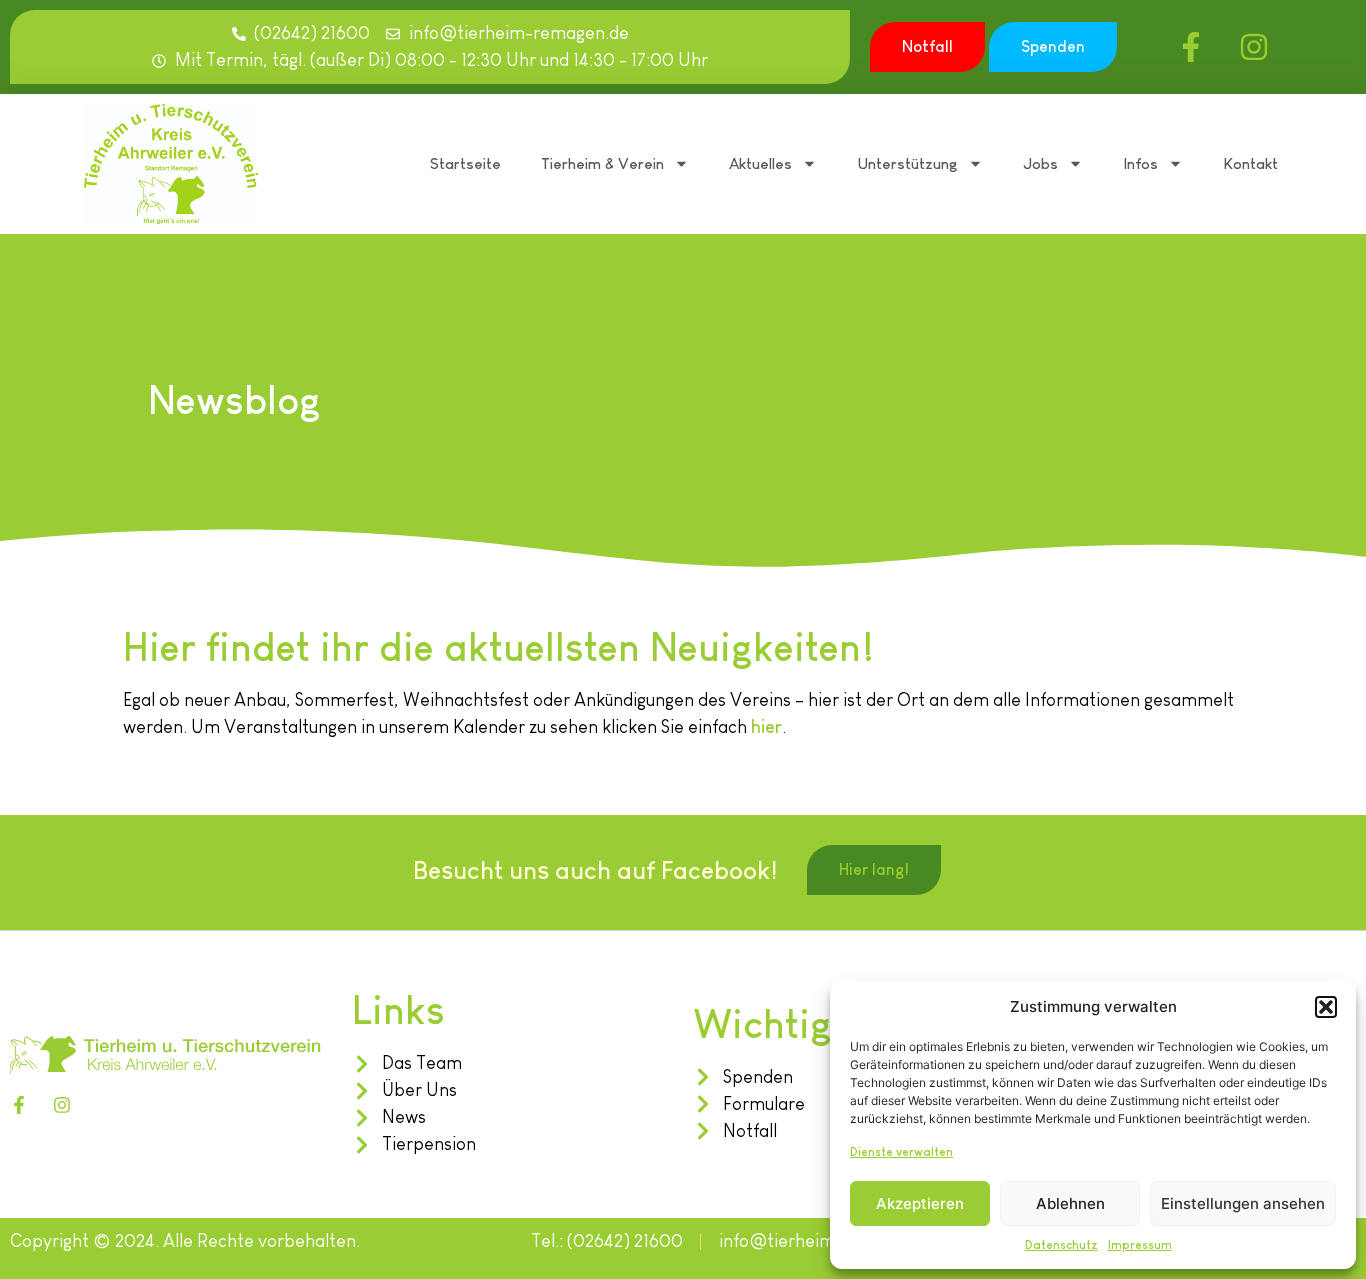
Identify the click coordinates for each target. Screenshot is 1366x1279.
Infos (1140, 163)
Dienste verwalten (901, 1152)
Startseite (465, 163)
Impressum (1140, 1245)
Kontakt (1250, 163)
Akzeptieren (920, 1203)
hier (766, 727)
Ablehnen (1070, 1203)
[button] (1326, 1007)
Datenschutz (1061, 1245)
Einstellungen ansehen (1243, 1203)
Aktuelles (760, 163)
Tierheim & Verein (602, 163)
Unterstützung (907, 163)
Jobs (1040, 163)
